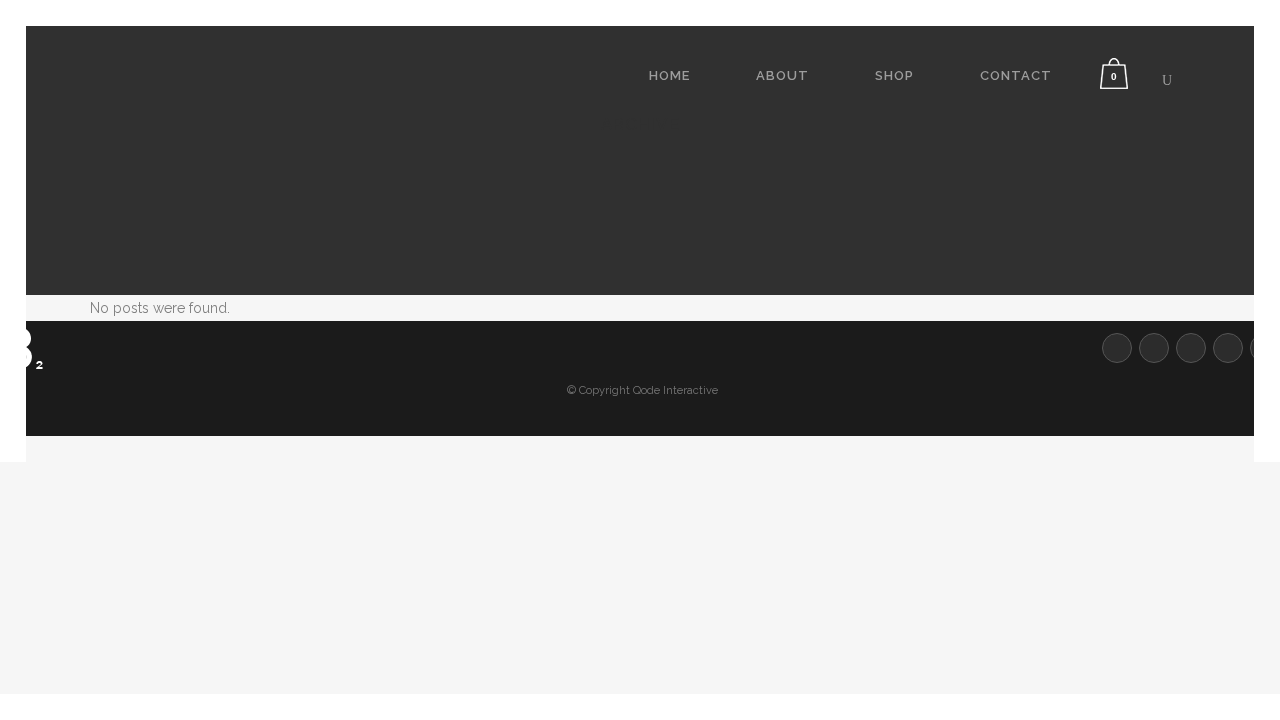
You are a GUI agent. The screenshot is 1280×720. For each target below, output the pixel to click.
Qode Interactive (675, 390)
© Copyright (598, 390)
